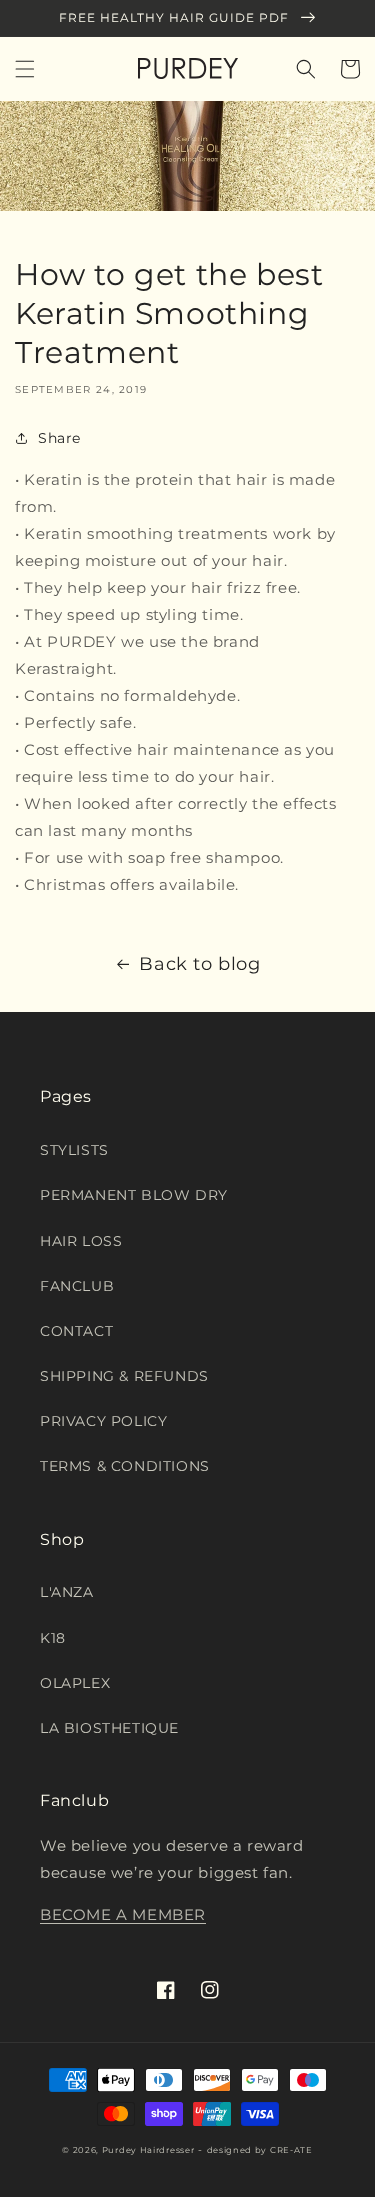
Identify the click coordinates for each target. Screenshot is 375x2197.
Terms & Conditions (125, 1466)
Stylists (74, 1150)
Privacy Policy (103, 1421)
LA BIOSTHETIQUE (109, 1728)
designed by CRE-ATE (260, 2150)
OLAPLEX (75, 1683)
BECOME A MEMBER (123, 1914)
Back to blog (199, 964)
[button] (25, 69)
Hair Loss (81, 1241)
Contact (76, 1331)
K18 (53, 1638)
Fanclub (77, 1286)
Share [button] (59, 438)
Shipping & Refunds (124, 1376)
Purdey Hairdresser (148, 2150)
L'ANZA (67, 1592)
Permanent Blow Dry (134, 1195)
